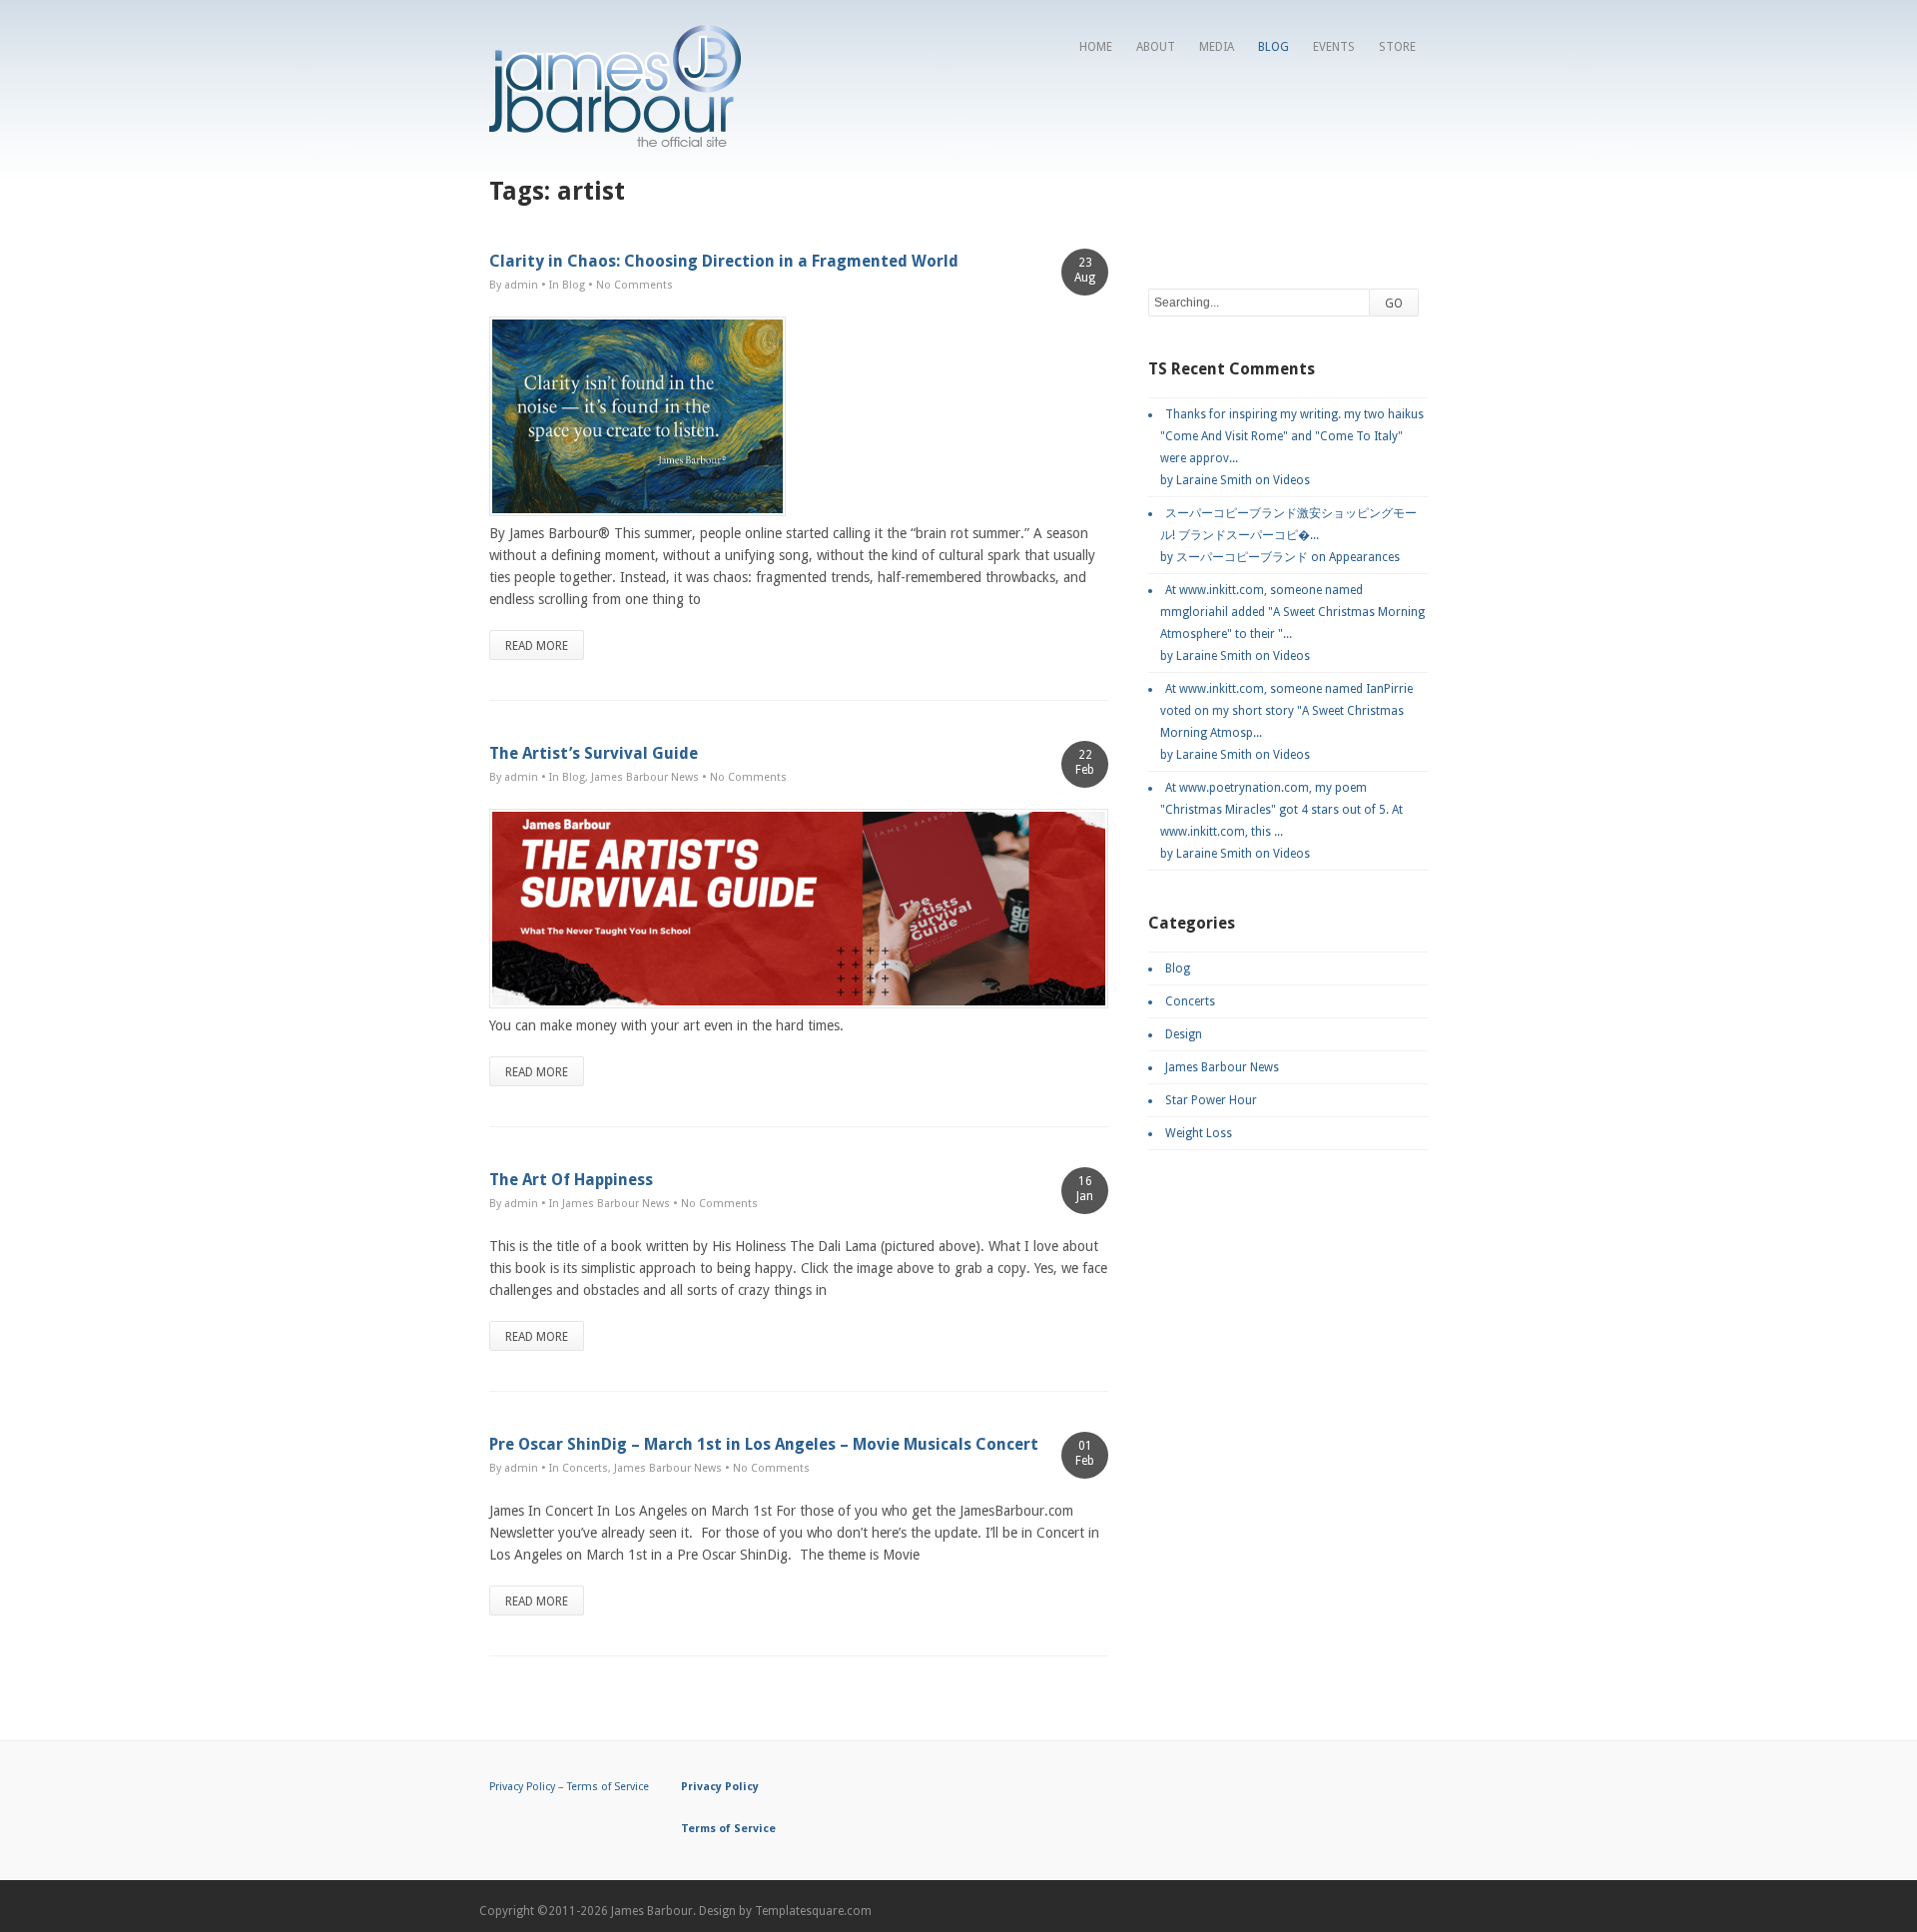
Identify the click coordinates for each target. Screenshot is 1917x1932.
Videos (1291, 480)
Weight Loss (1199, 1133)
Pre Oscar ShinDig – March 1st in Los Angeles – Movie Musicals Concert (764, 1444)
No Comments (635, 285)
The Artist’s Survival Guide (594, 753)
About (1156, 47)
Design (1184, 1034)
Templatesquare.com (813, 1911)
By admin (514, 285)
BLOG (1274, 47)
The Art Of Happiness (571, 1180)
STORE (1397, 47)
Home (1096, 47)
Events (1334, 47)
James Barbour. (653, 1911)
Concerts (585, 1468)
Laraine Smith (1214, 480)
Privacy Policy (522, 1787)
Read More (537, 646)
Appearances (1364, 557)
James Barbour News (645, 777)
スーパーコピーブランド (1242, 557)
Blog (574, 285)
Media (1217, 47)
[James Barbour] (615, 142)
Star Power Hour (1211, 1100)
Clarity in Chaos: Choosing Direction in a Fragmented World (724, 261)
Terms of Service (608, 1787)
